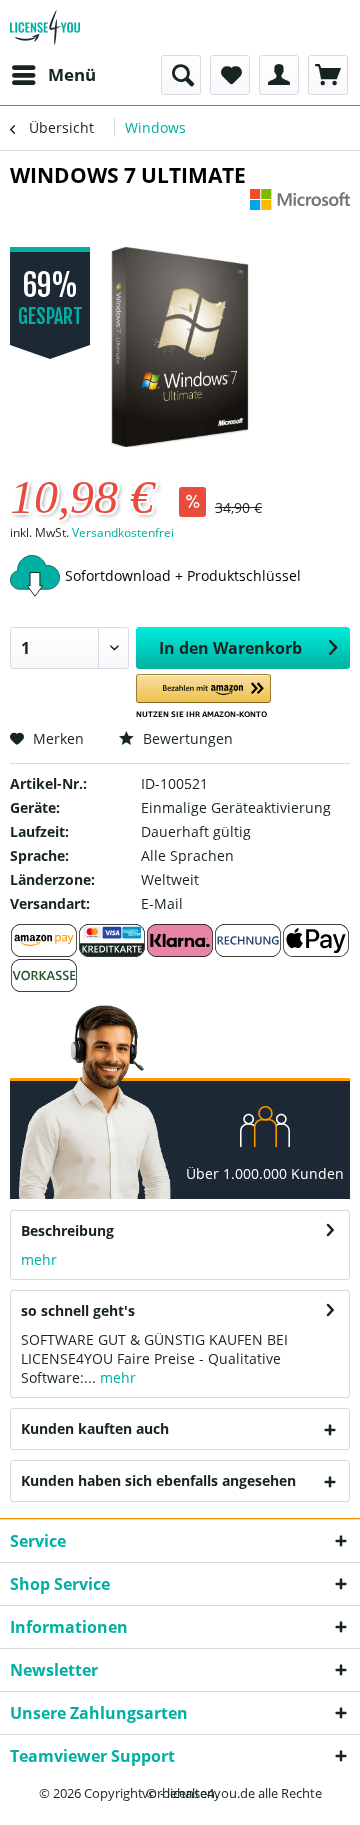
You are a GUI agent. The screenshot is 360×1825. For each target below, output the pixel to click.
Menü (72, 74)
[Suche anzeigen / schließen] (181, 75)
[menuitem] (53, 75)
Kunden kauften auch (95, 1428)
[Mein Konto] (279, 75)
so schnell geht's (78, 1310)
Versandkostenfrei (123, 532)
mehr (39, 1259)
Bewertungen (186, 738)
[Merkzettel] (230, 75)
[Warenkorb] (328, 75)
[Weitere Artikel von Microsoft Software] (300, 206)
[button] (203, 696)
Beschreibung (67, 1230)
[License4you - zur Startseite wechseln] (45, 27)
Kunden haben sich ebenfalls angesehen (158, 1480)
